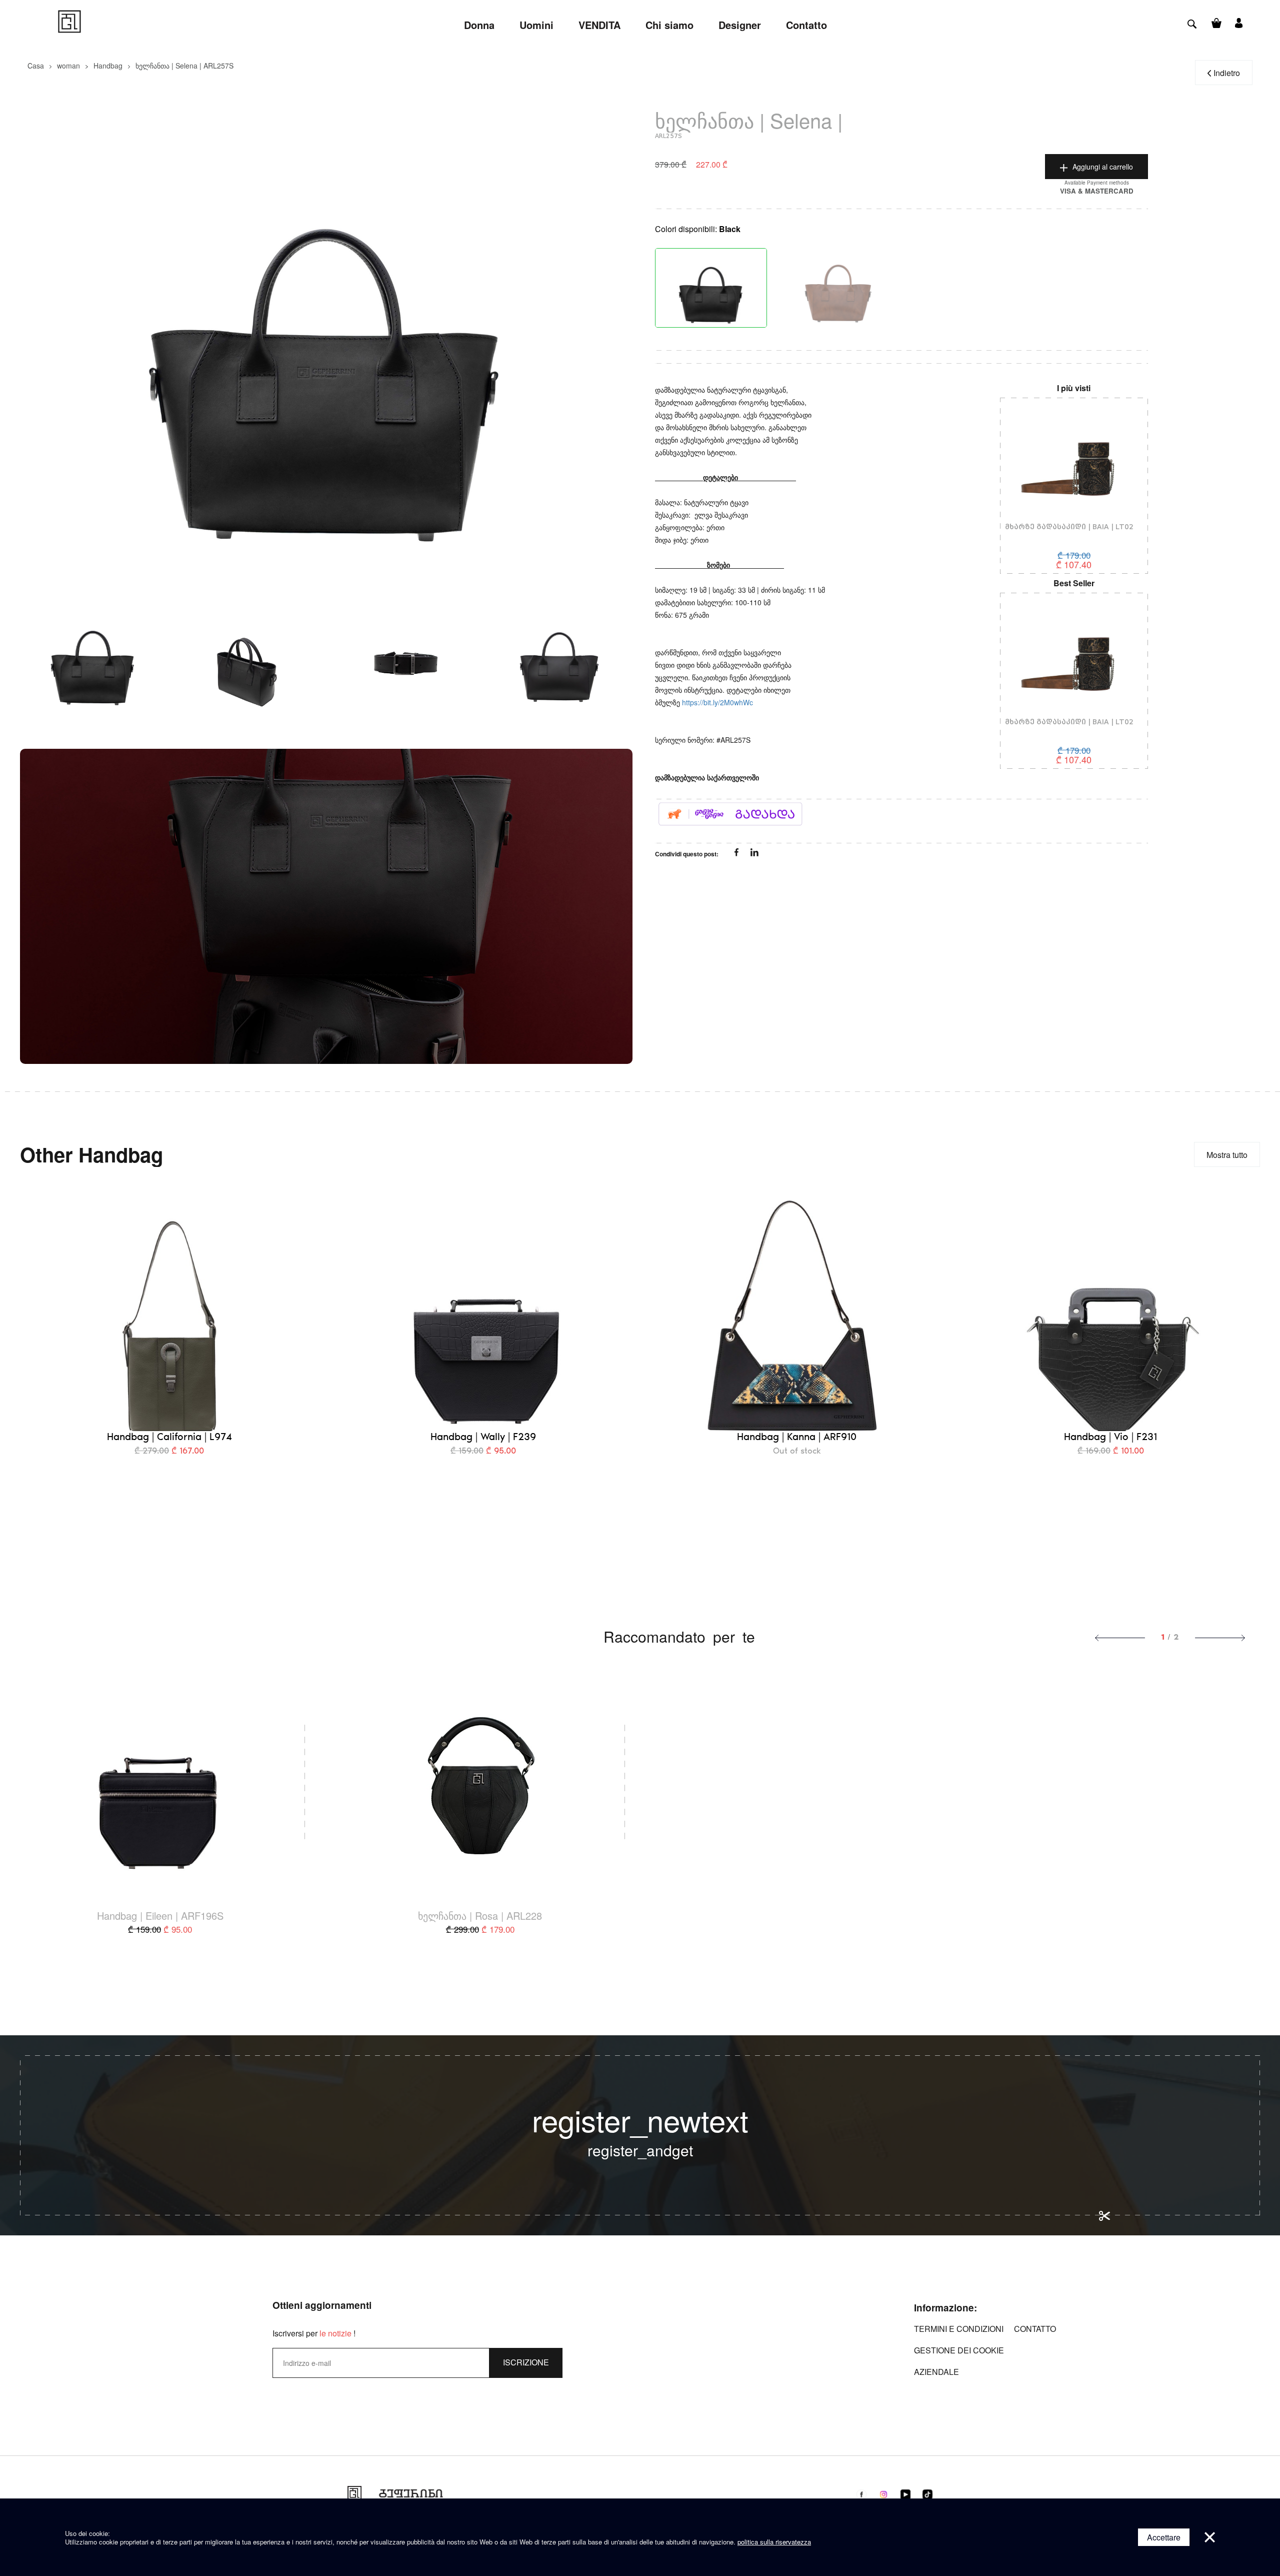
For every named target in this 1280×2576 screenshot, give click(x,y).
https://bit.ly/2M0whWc (717, 702)
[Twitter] (754, 853)
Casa (36, 66)
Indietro (1227, 73)
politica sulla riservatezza (774, 2542)
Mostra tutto (1227, 1155)
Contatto (1035, 2329)
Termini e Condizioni (959, 2329)
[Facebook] (737, 853)
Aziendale (936, 2372)
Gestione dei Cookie (959, 2350)
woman (68, 66)
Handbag (108, 66)
